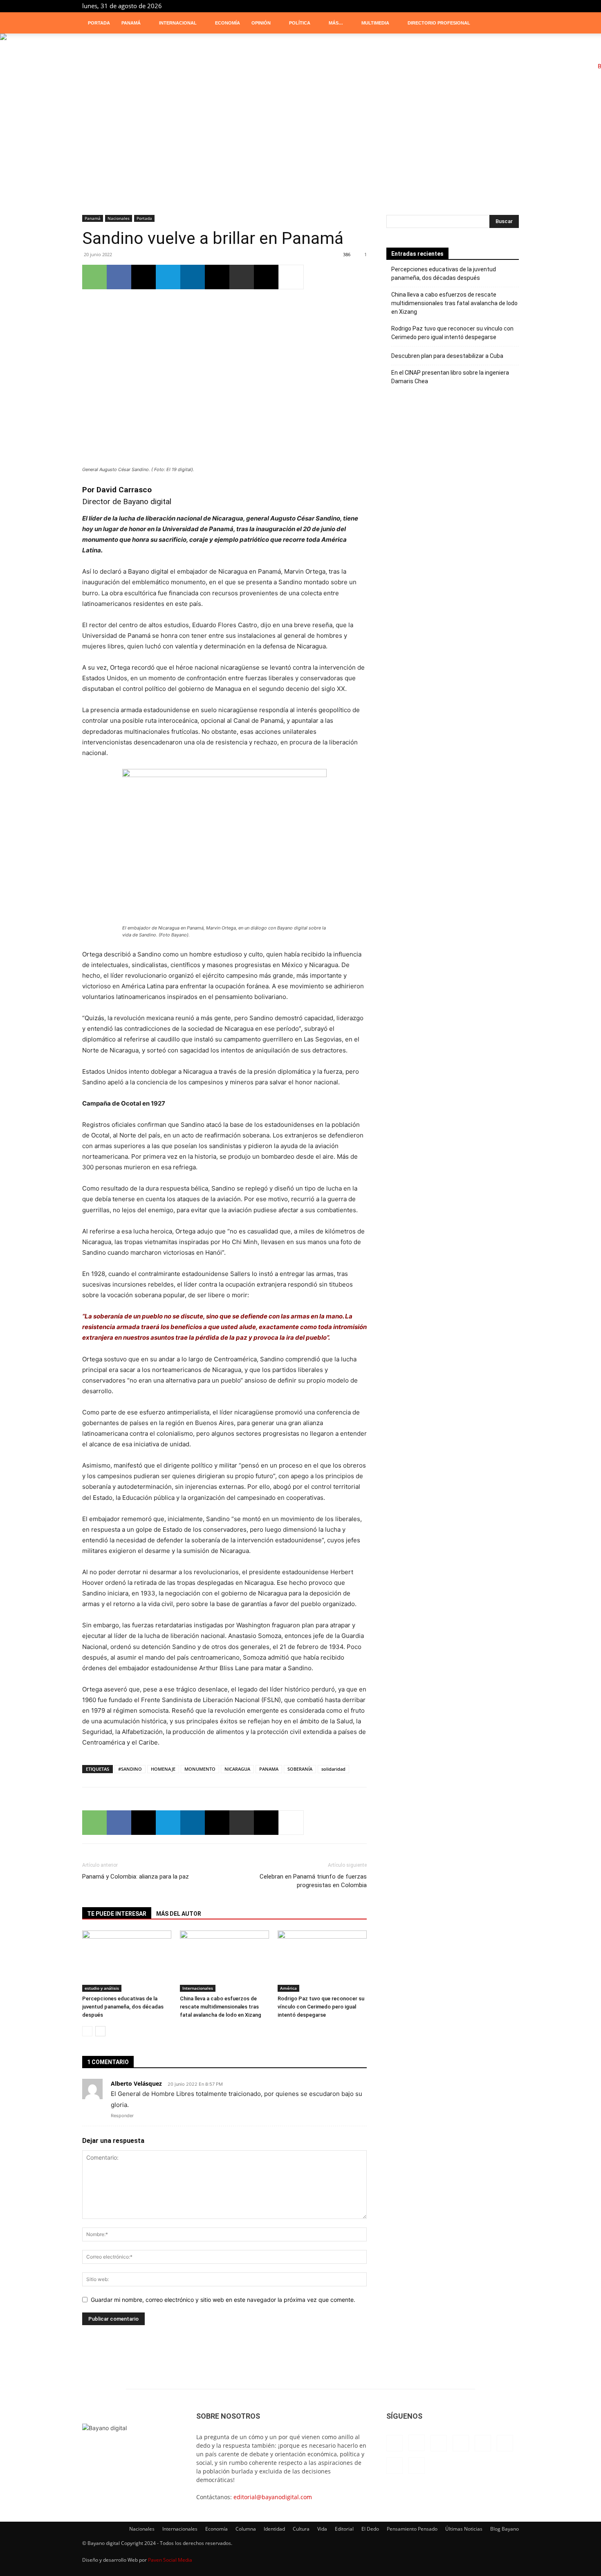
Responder (122, 2116)
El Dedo (370, 2529)
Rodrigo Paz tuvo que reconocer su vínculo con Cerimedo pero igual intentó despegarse (321, 2007)
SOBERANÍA (300, 1769)
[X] (499, 6)
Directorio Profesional (439, 23)
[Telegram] (486, 6)
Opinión (261, 23)
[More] (291, 277)
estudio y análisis (102, 1988)
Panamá (131, 23)
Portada (99, 23)
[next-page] (100, 2031)
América (288, 1988)
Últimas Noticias (464, 2529)
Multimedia (375, 23)
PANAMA (269, 1769)
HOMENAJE (163, 1769)
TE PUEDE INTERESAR (117, 1914)
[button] (509, 23)
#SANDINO (130, 1769)
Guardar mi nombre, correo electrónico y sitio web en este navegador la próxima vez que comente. (223, 2300)
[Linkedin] (445, 6)
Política (300, 23)
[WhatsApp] (94, 277)
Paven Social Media (170, 2560)
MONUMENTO (200, 1769)
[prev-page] (87, 2031)
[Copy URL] (266, 277)
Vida (322, 2529)
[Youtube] (513, 6)
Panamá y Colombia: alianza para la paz (136, 1877)
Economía (228, 23)
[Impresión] (242, 277)
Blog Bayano (505, 2529)
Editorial (344, 2529)
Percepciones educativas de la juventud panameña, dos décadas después (123, 2007)
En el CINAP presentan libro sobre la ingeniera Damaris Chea (450, 377)
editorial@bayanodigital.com (273, 2497)
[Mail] (459, 6)
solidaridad (333, 1769)
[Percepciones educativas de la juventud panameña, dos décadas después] (127, 1961)
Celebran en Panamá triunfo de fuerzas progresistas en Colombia (313, 1881)
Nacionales (119, 218)
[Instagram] (432, 6)
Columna (246, 2529)
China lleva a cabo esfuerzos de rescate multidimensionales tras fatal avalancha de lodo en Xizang (221, 2007)
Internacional (178, 23)
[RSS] (472, 6)
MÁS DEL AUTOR (179, 1914)
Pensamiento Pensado (412, 2529)
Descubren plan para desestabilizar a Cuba (447, 356)
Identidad (274, 2529)
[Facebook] (418, 6)
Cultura (301, 2529)
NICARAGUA (237, 1769)
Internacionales (198, 1988)
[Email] (217, 277)
